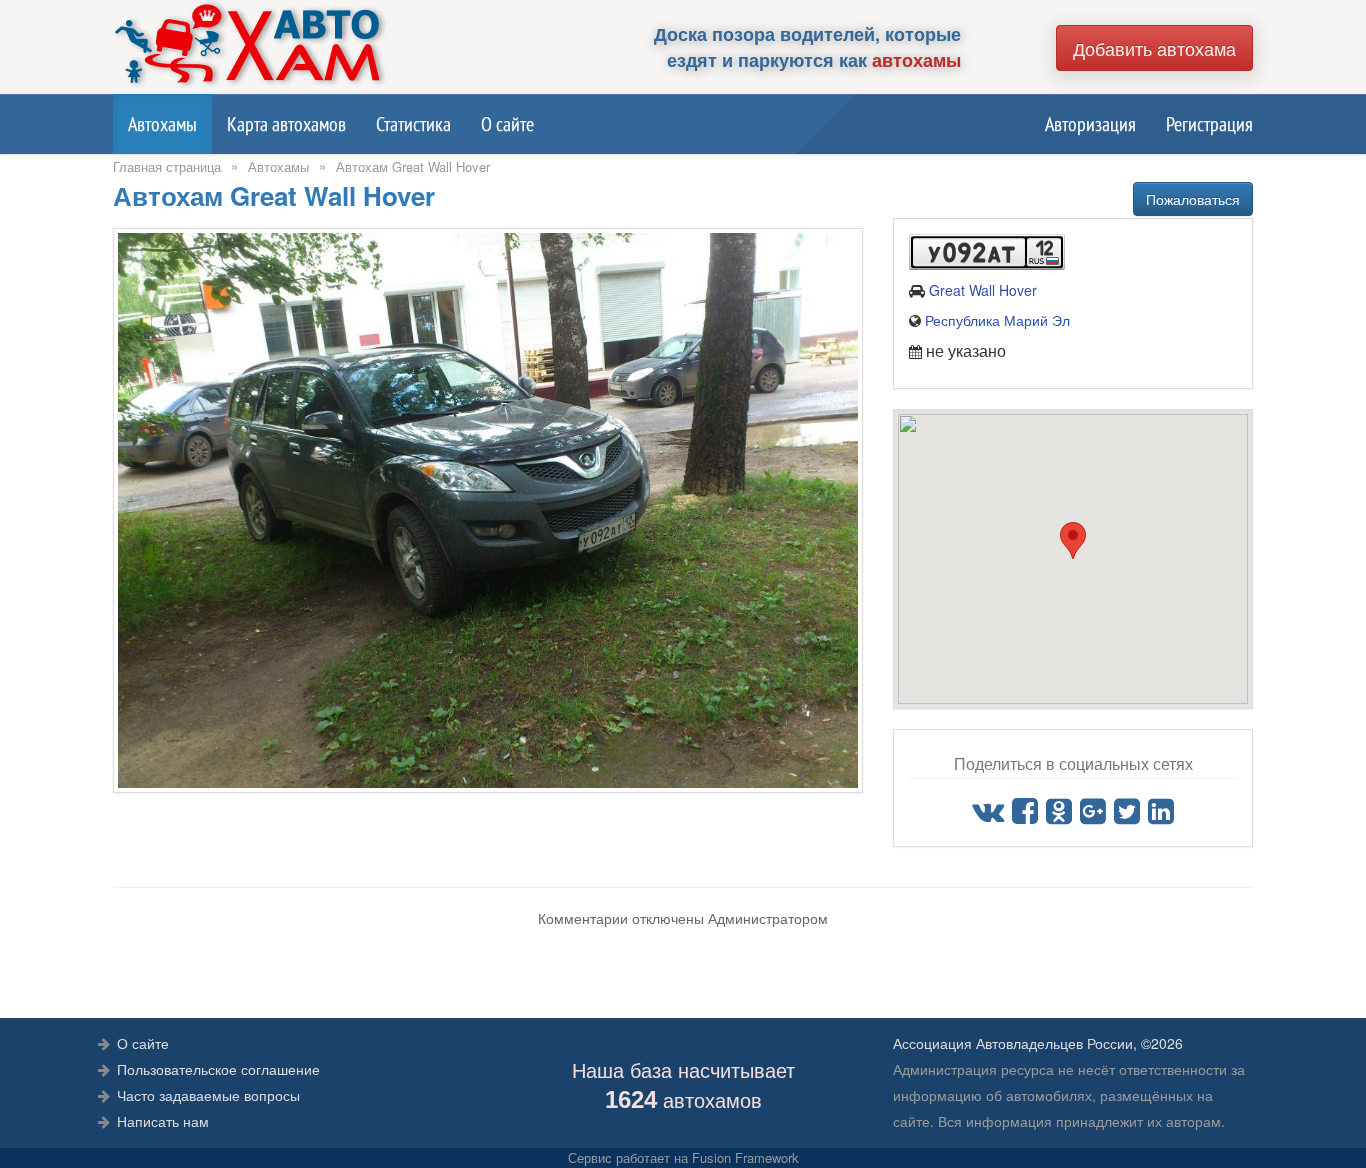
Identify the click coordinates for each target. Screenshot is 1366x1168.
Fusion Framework (745, 1157)
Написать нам (163, 1121)
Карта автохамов (286, 124)
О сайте (507, 124)
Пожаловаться (1193, 199)
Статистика (413, 124)
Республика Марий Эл (997, 320)
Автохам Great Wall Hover (413, 166)
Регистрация (1209, 124)
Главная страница (167, 166)
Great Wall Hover (983, 290)
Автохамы (162, 124)
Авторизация (1090, 124)
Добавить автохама (1154, 48)
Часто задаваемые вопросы (208, 1095)
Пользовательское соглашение (218, 1069)
